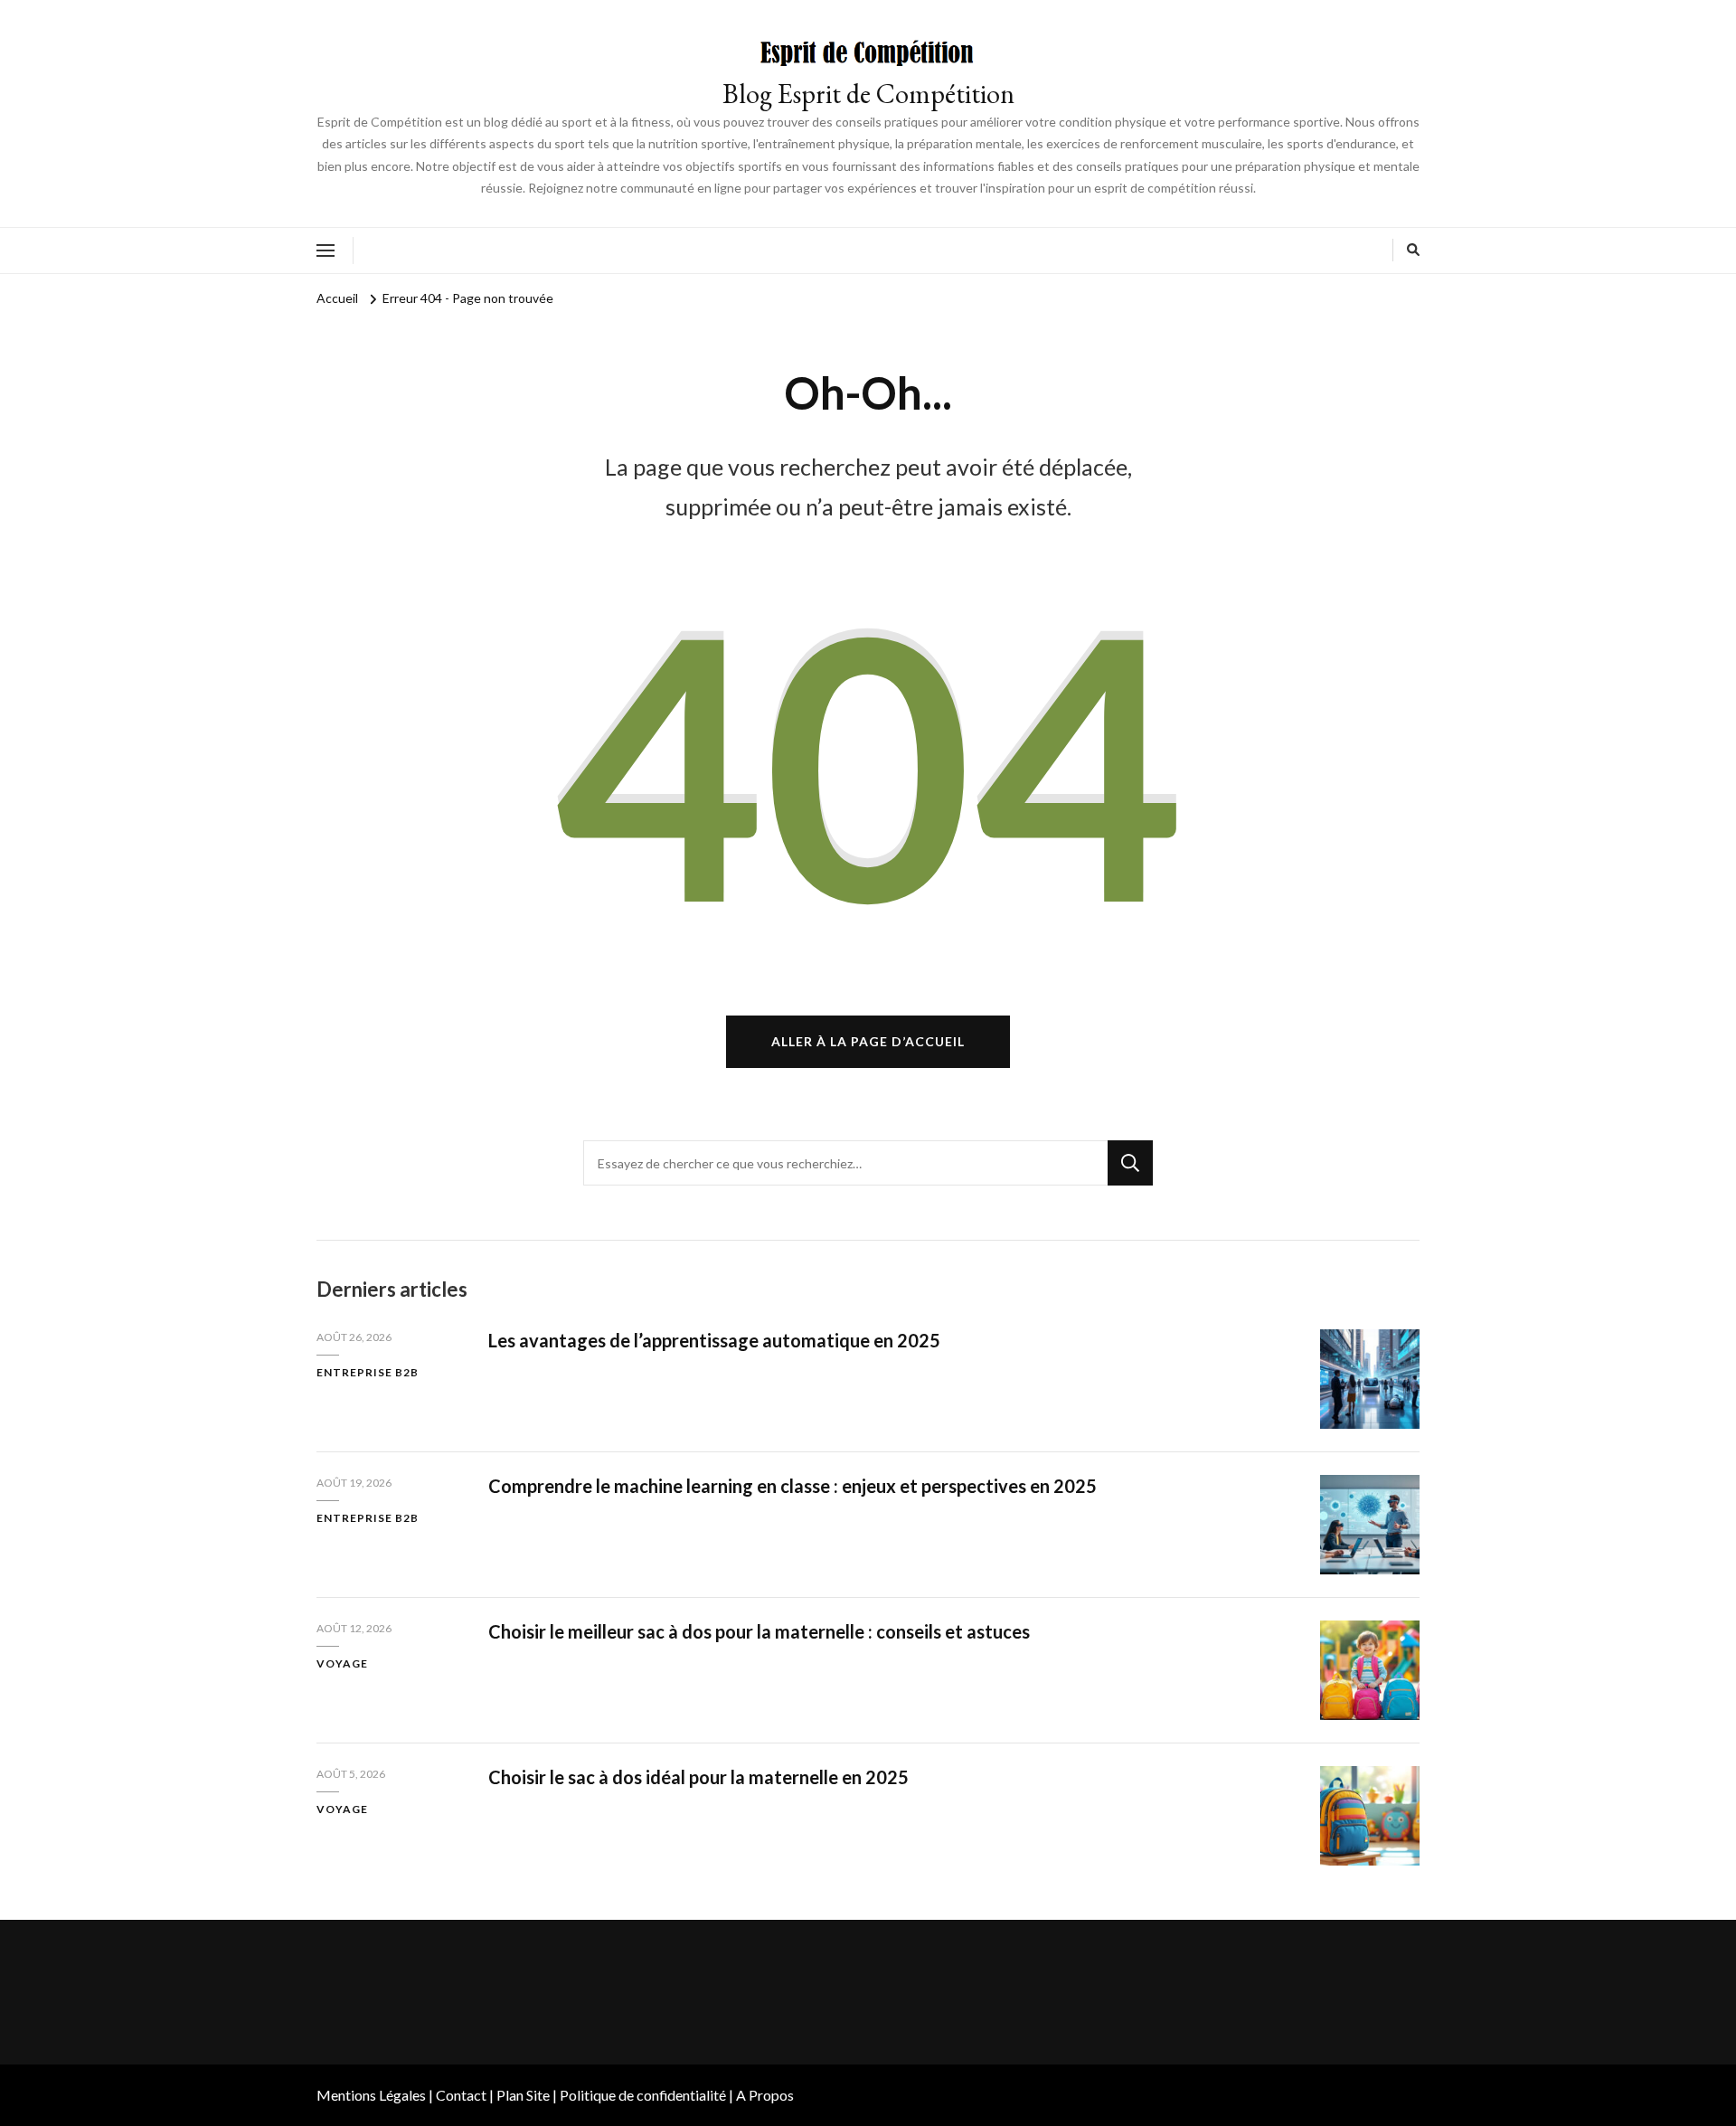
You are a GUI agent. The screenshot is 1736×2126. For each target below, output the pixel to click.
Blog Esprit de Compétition (868, 94)
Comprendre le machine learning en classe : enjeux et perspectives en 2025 (793, 1486)
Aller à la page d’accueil (868, 1041)
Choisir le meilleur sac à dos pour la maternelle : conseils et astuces (759, 1631)
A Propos (765, 2095)
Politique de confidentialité (643, 2095)
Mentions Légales (371, 2095)
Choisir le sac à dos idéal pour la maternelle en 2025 (698, 1777)
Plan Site (523, 2095)
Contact (461, 2095)
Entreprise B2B (368, 1372)
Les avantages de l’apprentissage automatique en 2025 (714, 1340)
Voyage (342, 1663)
